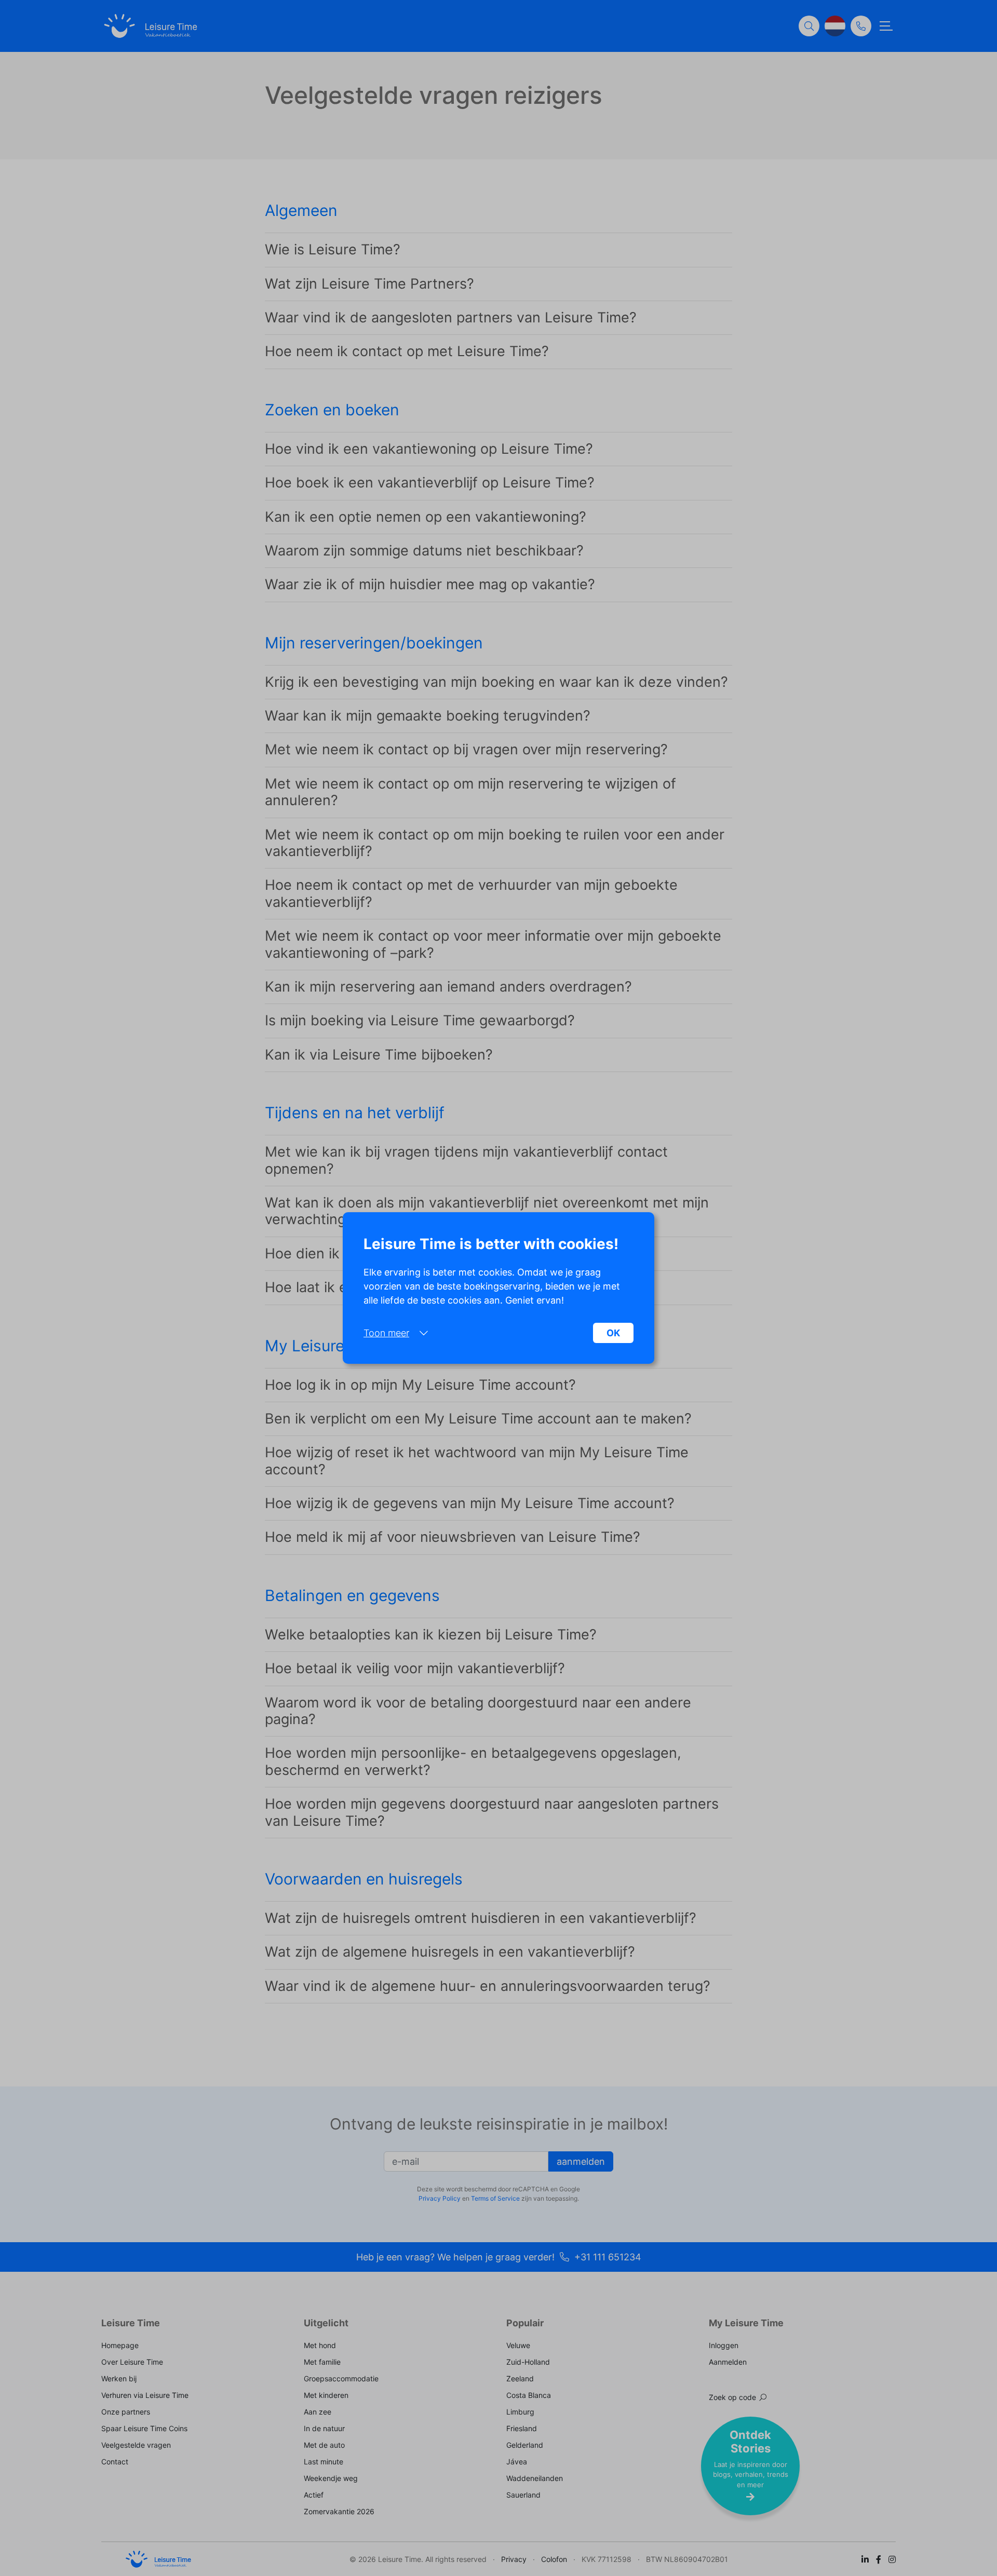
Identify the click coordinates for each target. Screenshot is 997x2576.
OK (613, 1333)
